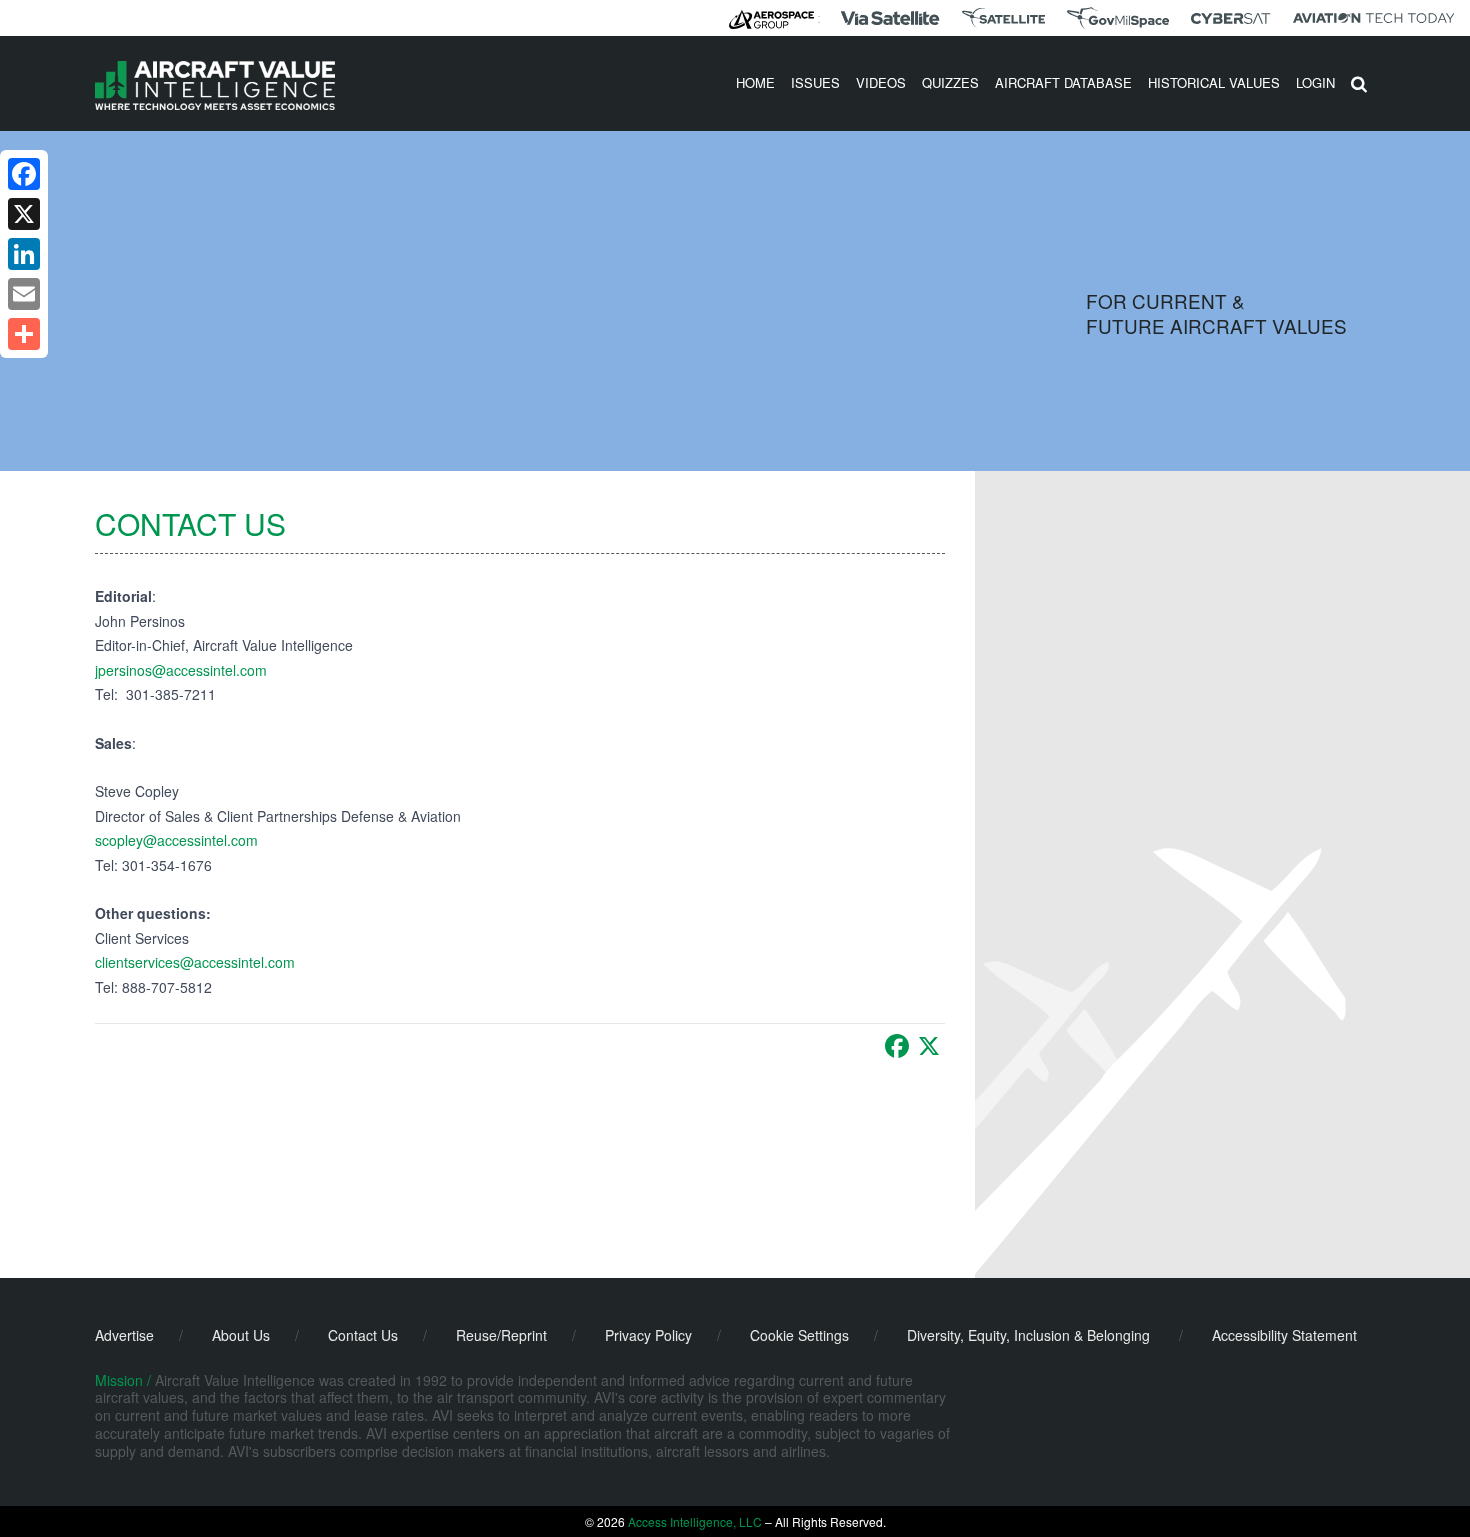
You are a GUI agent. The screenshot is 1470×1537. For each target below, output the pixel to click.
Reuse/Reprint (501, 1335)
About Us (241, 1335)
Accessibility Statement (1284, 1335)
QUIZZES (950, 82)
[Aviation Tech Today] (1374, 18)
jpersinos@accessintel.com (181, 670)
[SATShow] (1003, 18)
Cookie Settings (799, 1335)
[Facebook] (897, 1046)
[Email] (24, 294)
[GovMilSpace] (1118, 18)
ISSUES (815, 82)
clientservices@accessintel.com (195, 962)
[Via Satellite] (890, 18)
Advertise (124, 1335)
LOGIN (1315, 82)
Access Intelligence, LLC (695, 1521)
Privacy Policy (648, 1335)
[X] (929, 1046)
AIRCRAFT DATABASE (1063, 82)
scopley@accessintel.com (176, 840)
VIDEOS (881, 82)
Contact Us (363, 1335)
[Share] (24, 334)
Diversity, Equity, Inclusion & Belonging (1028, 1335)
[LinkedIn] (24, 254)
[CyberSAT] (1230, 18)
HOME (755, 82)
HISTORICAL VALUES (1214, 82)
